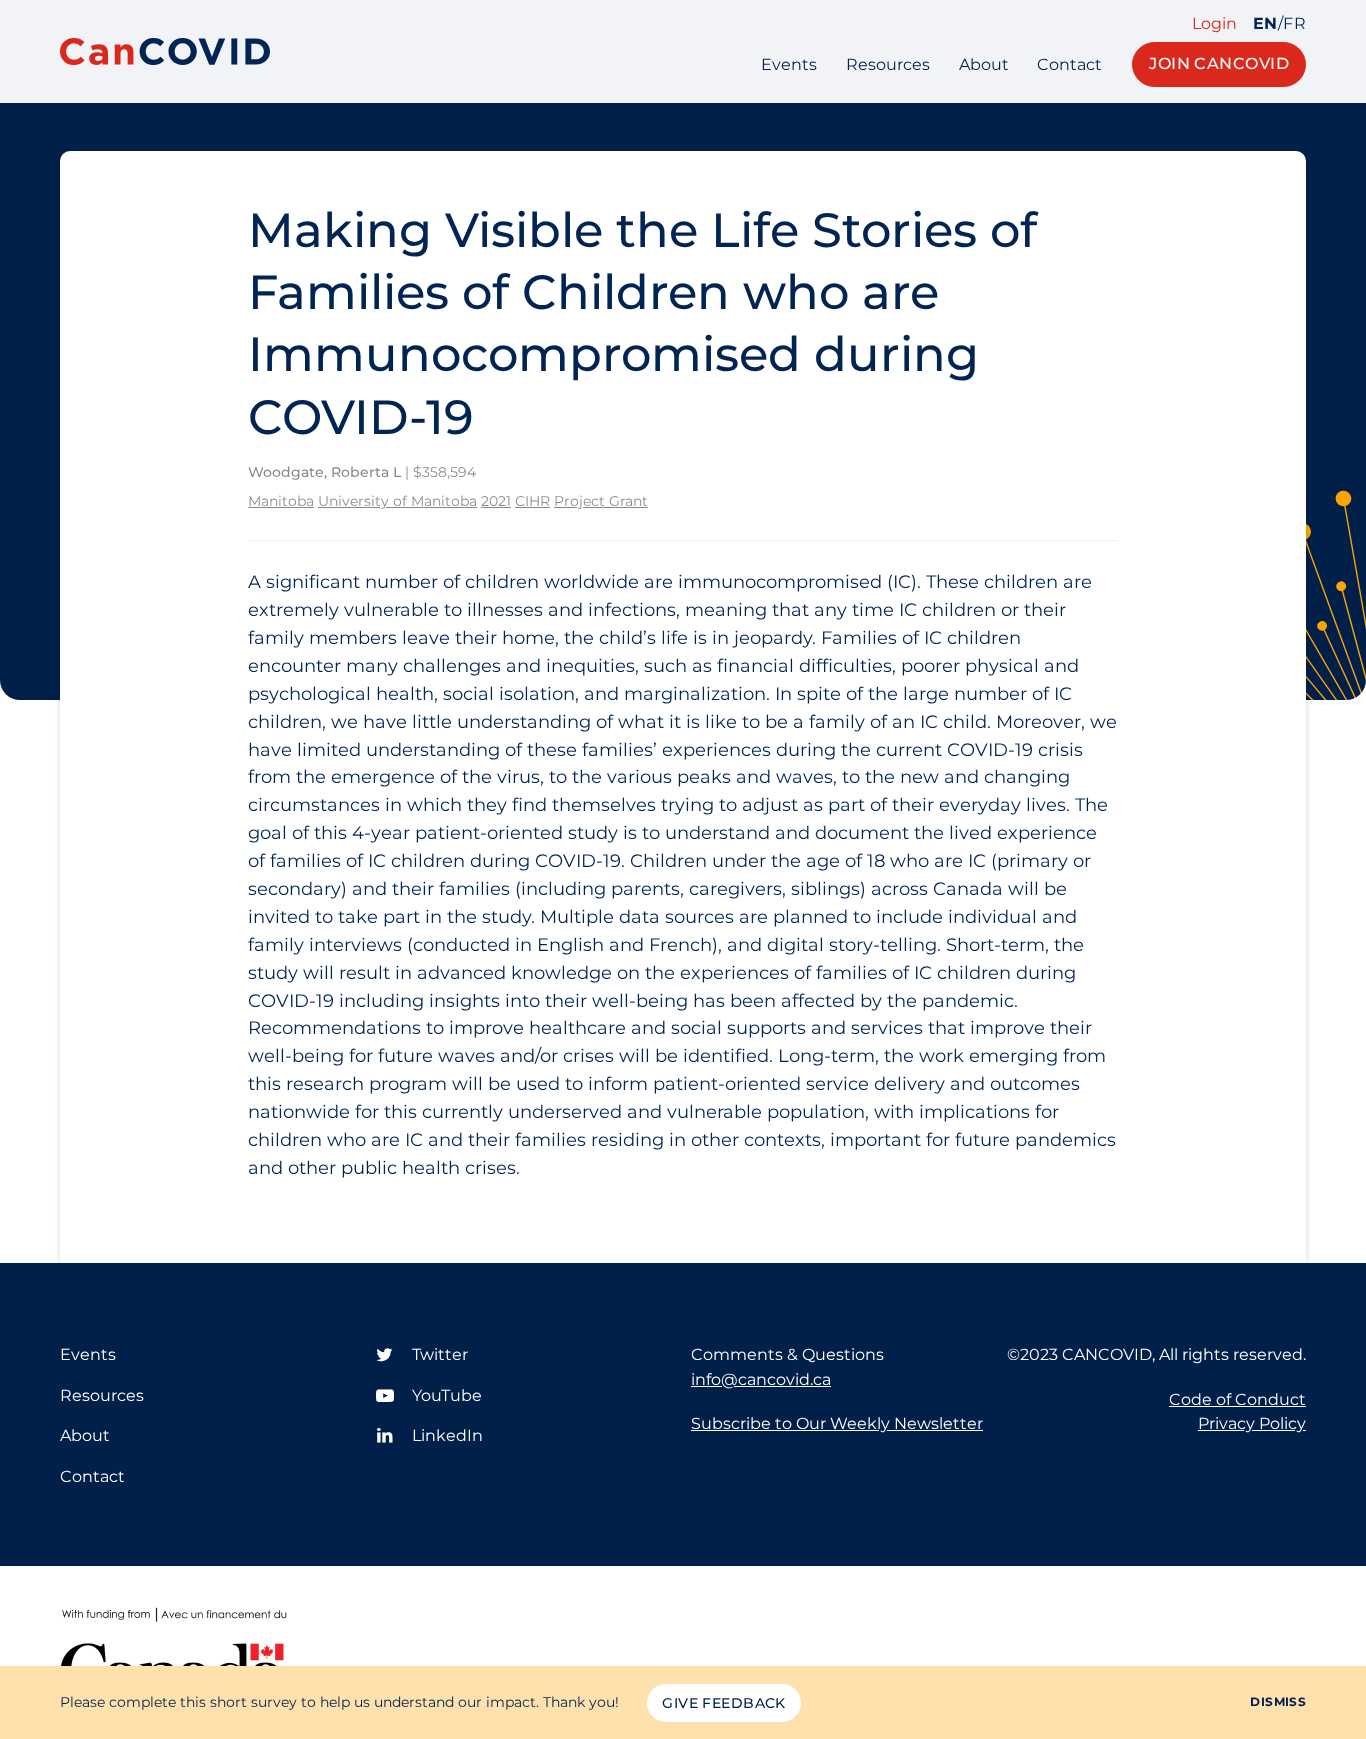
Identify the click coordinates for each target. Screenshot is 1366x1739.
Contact (1069, 64)
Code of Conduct (1237, 1399)
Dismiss (1278, 1701)
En (1265, 24)
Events (789, 64)
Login (1214, 24)
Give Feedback (723, 1703)
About (984, 64)
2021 (496, 501)
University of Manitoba (397, 501)
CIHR (532, 501)
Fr (1294, 24)
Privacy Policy (1252, 1423)
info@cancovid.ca (761, 1379)
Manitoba (281, 501)
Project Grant (601, 501)
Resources (888, 64)
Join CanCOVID (1219, 63)
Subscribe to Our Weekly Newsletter (837, 1423)
